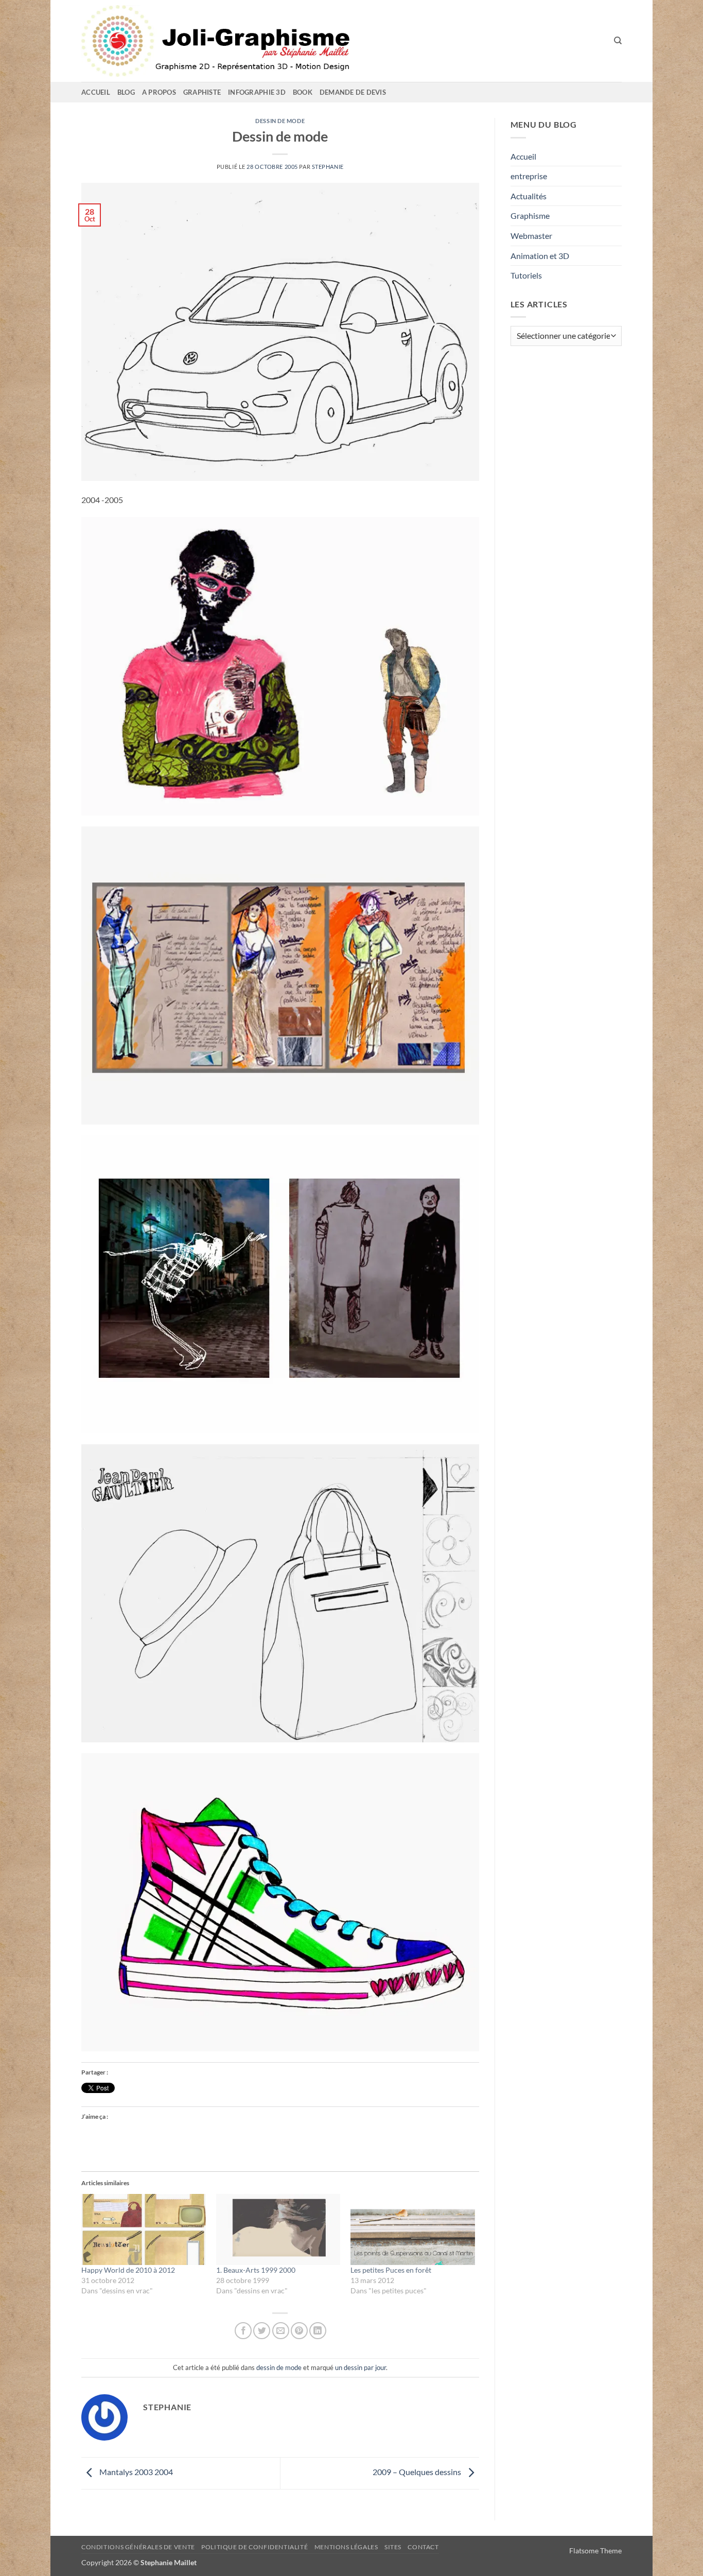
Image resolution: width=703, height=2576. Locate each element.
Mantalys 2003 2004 (135, 2472)
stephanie (328, 167)
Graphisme (530, 215)
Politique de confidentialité (254, 2547)
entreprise (529, 176)
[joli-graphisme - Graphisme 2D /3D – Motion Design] (261, 41)
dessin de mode (280, 121)
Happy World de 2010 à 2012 (128, 2270)
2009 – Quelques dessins (418, 2472)
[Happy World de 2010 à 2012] (144, 2229)
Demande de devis (353, 92)
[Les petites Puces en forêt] (413, 2229)
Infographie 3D (257, 92)
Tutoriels (526, 275)
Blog (126, 92)
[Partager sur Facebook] (243, 2331)
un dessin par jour (361, 2367)
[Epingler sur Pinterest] (299, 2331)
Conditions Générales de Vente (138, 2547)
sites (393, 2547)
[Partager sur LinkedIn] (318, 2331)
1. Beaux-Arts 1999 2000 (256, 2270)
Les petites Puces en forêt (391, 2270)
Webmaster (531, 236)
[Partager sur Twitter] (262, 2331)
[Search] (618, 41)
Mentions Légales (346, 2547)
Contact (423, 2547)
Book (303, 92)
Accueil (96, 92)
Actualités (529, 196)
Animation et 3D (540, 256)
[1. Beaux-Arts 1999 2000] (278, 2229)
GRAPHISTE (202, 92)
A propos (159, 92)
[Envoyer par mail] (281, 2331)
